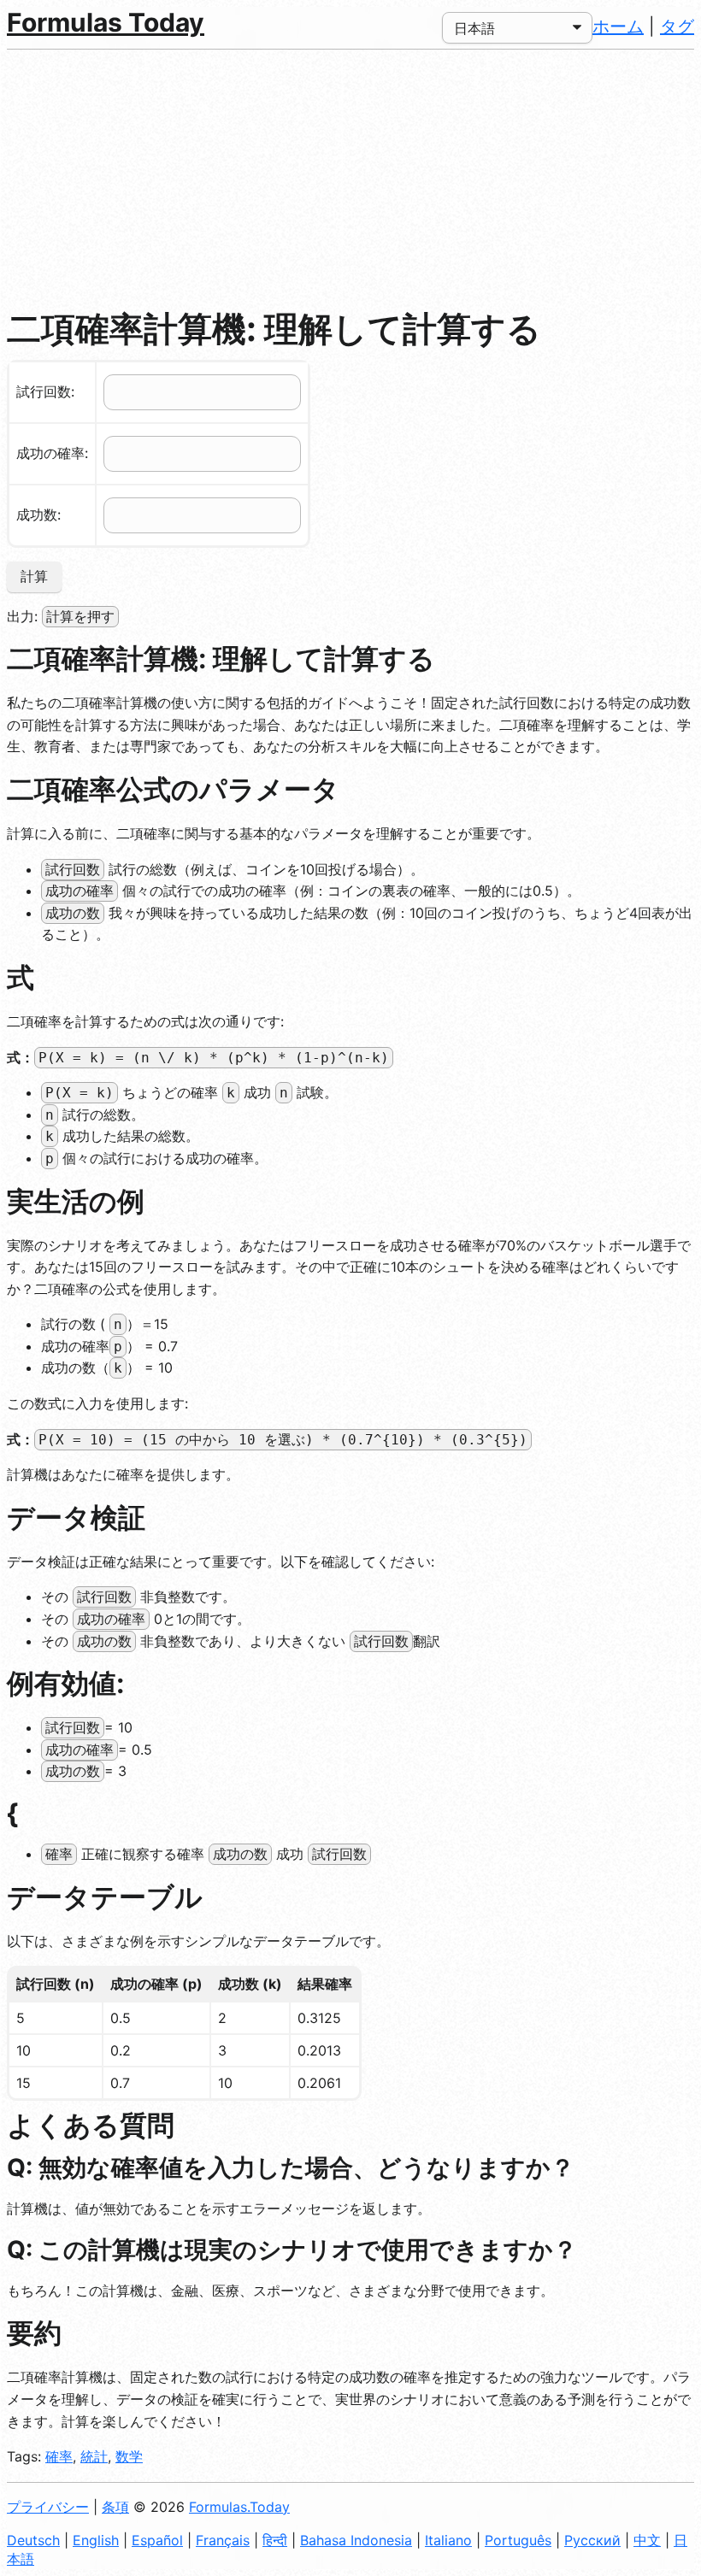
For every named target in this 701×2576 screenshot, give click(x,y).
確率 (59, 2456)
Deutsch (33, 2540)
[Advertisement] (350, 178)
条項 (115, 2507)
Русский (592, 2540)
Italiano (448, 2540)
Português (518, 2540)
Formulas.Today (239, 2507)
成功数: (38, 515)
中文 (647, 2540)
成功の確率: (52, 453)
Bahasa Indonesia (356, 2540)
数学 (129, 2456)
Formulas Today (106, 22)
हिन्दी (275, 2540)
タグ (677, 26)
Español (157, 2540)
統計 (94, 2456)
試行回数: (45, 391)
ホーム (618, 26)
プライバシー (48, 2507)
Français (223, 2540)
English (96, 2540)
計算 (34, 576)
